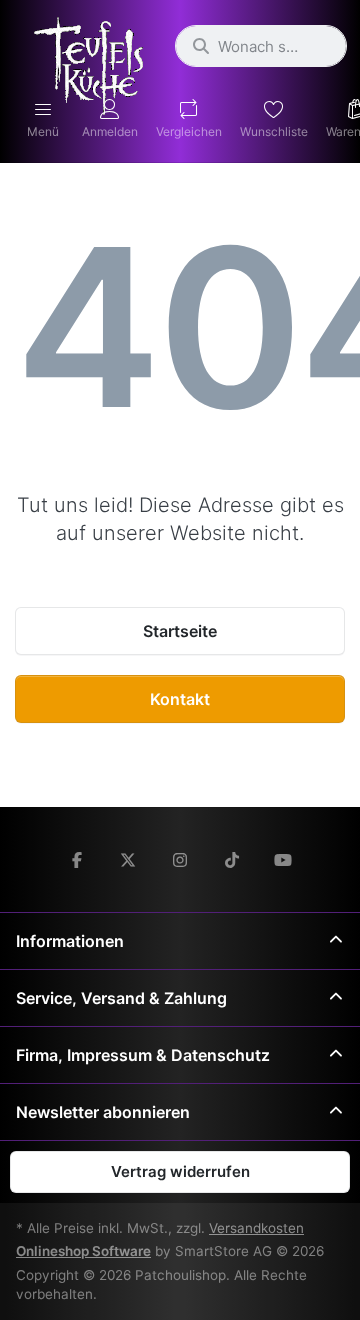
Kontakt (180, 699)
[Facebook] (77, 860)
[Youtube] (283, 860)
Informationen (70, 941)
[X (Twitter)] (129, 860)
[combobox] (261, 46)
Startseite (180, 631)
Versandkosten (256, 1228)
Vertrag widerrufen (180, 1171)
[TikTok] (232, 860)
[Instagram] (180, 860)
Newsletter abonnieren (103, 1112)
